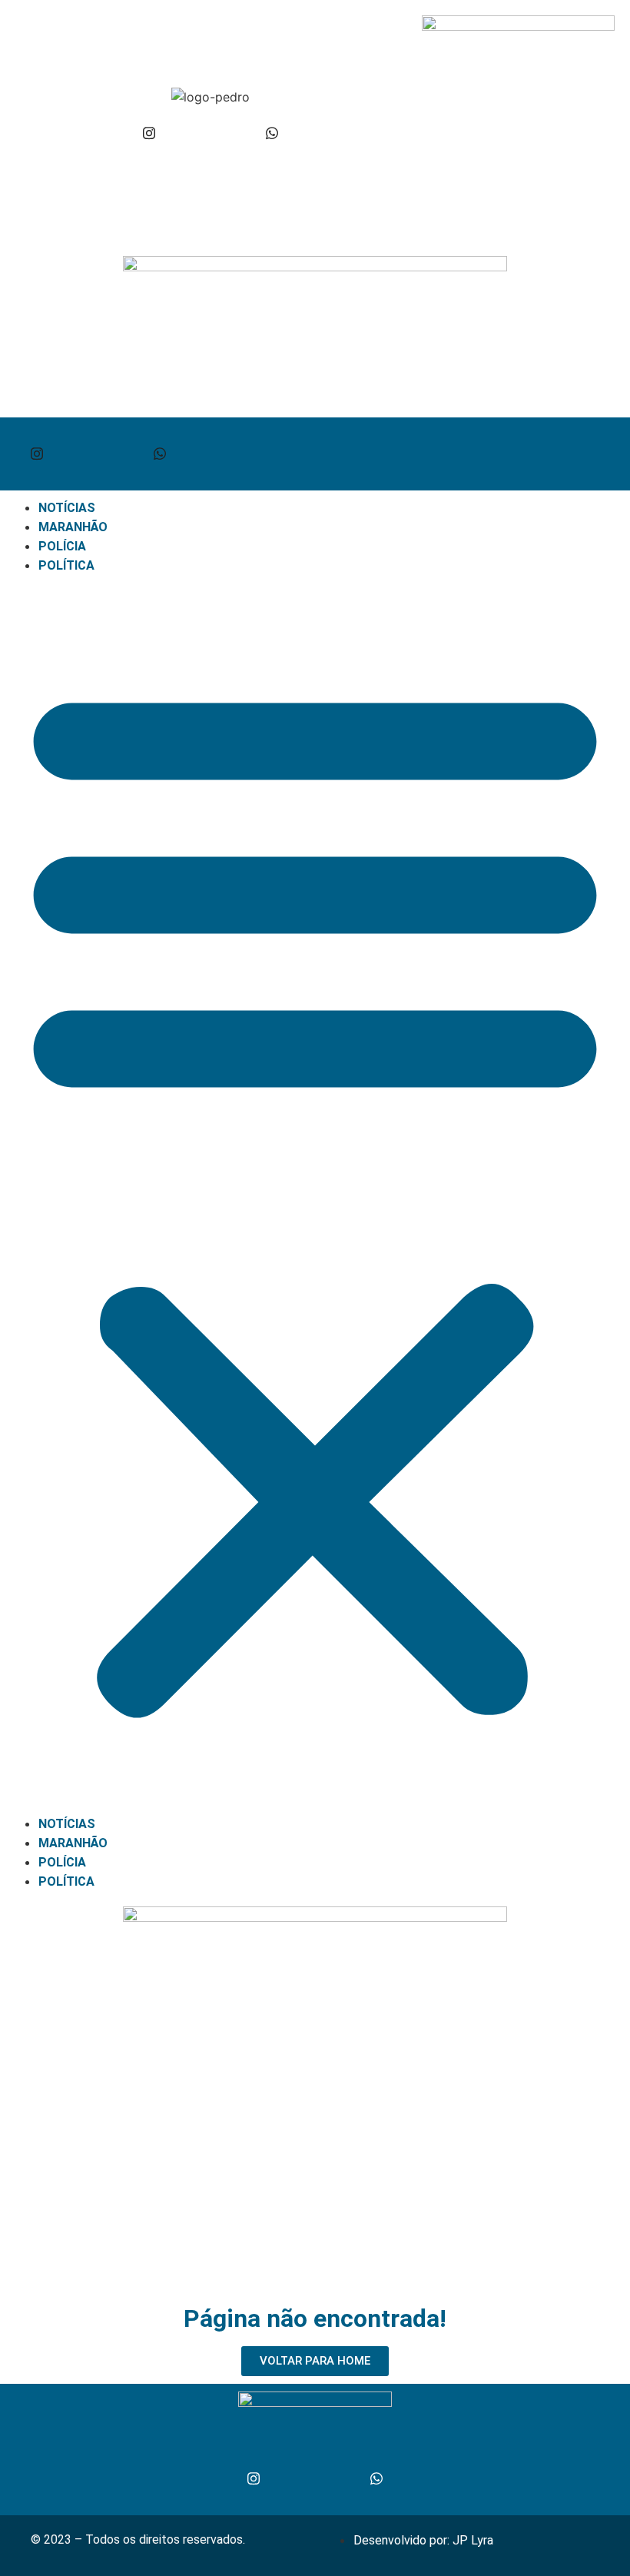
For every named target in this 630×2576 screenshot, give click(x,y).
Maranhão (73, 527)
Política (66, 565)
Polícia (62, 546)
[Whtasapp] (272, 133)
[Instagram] (149, 133)
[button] (315, 1195)
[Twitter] (211, 133)
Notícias (67, 508)
